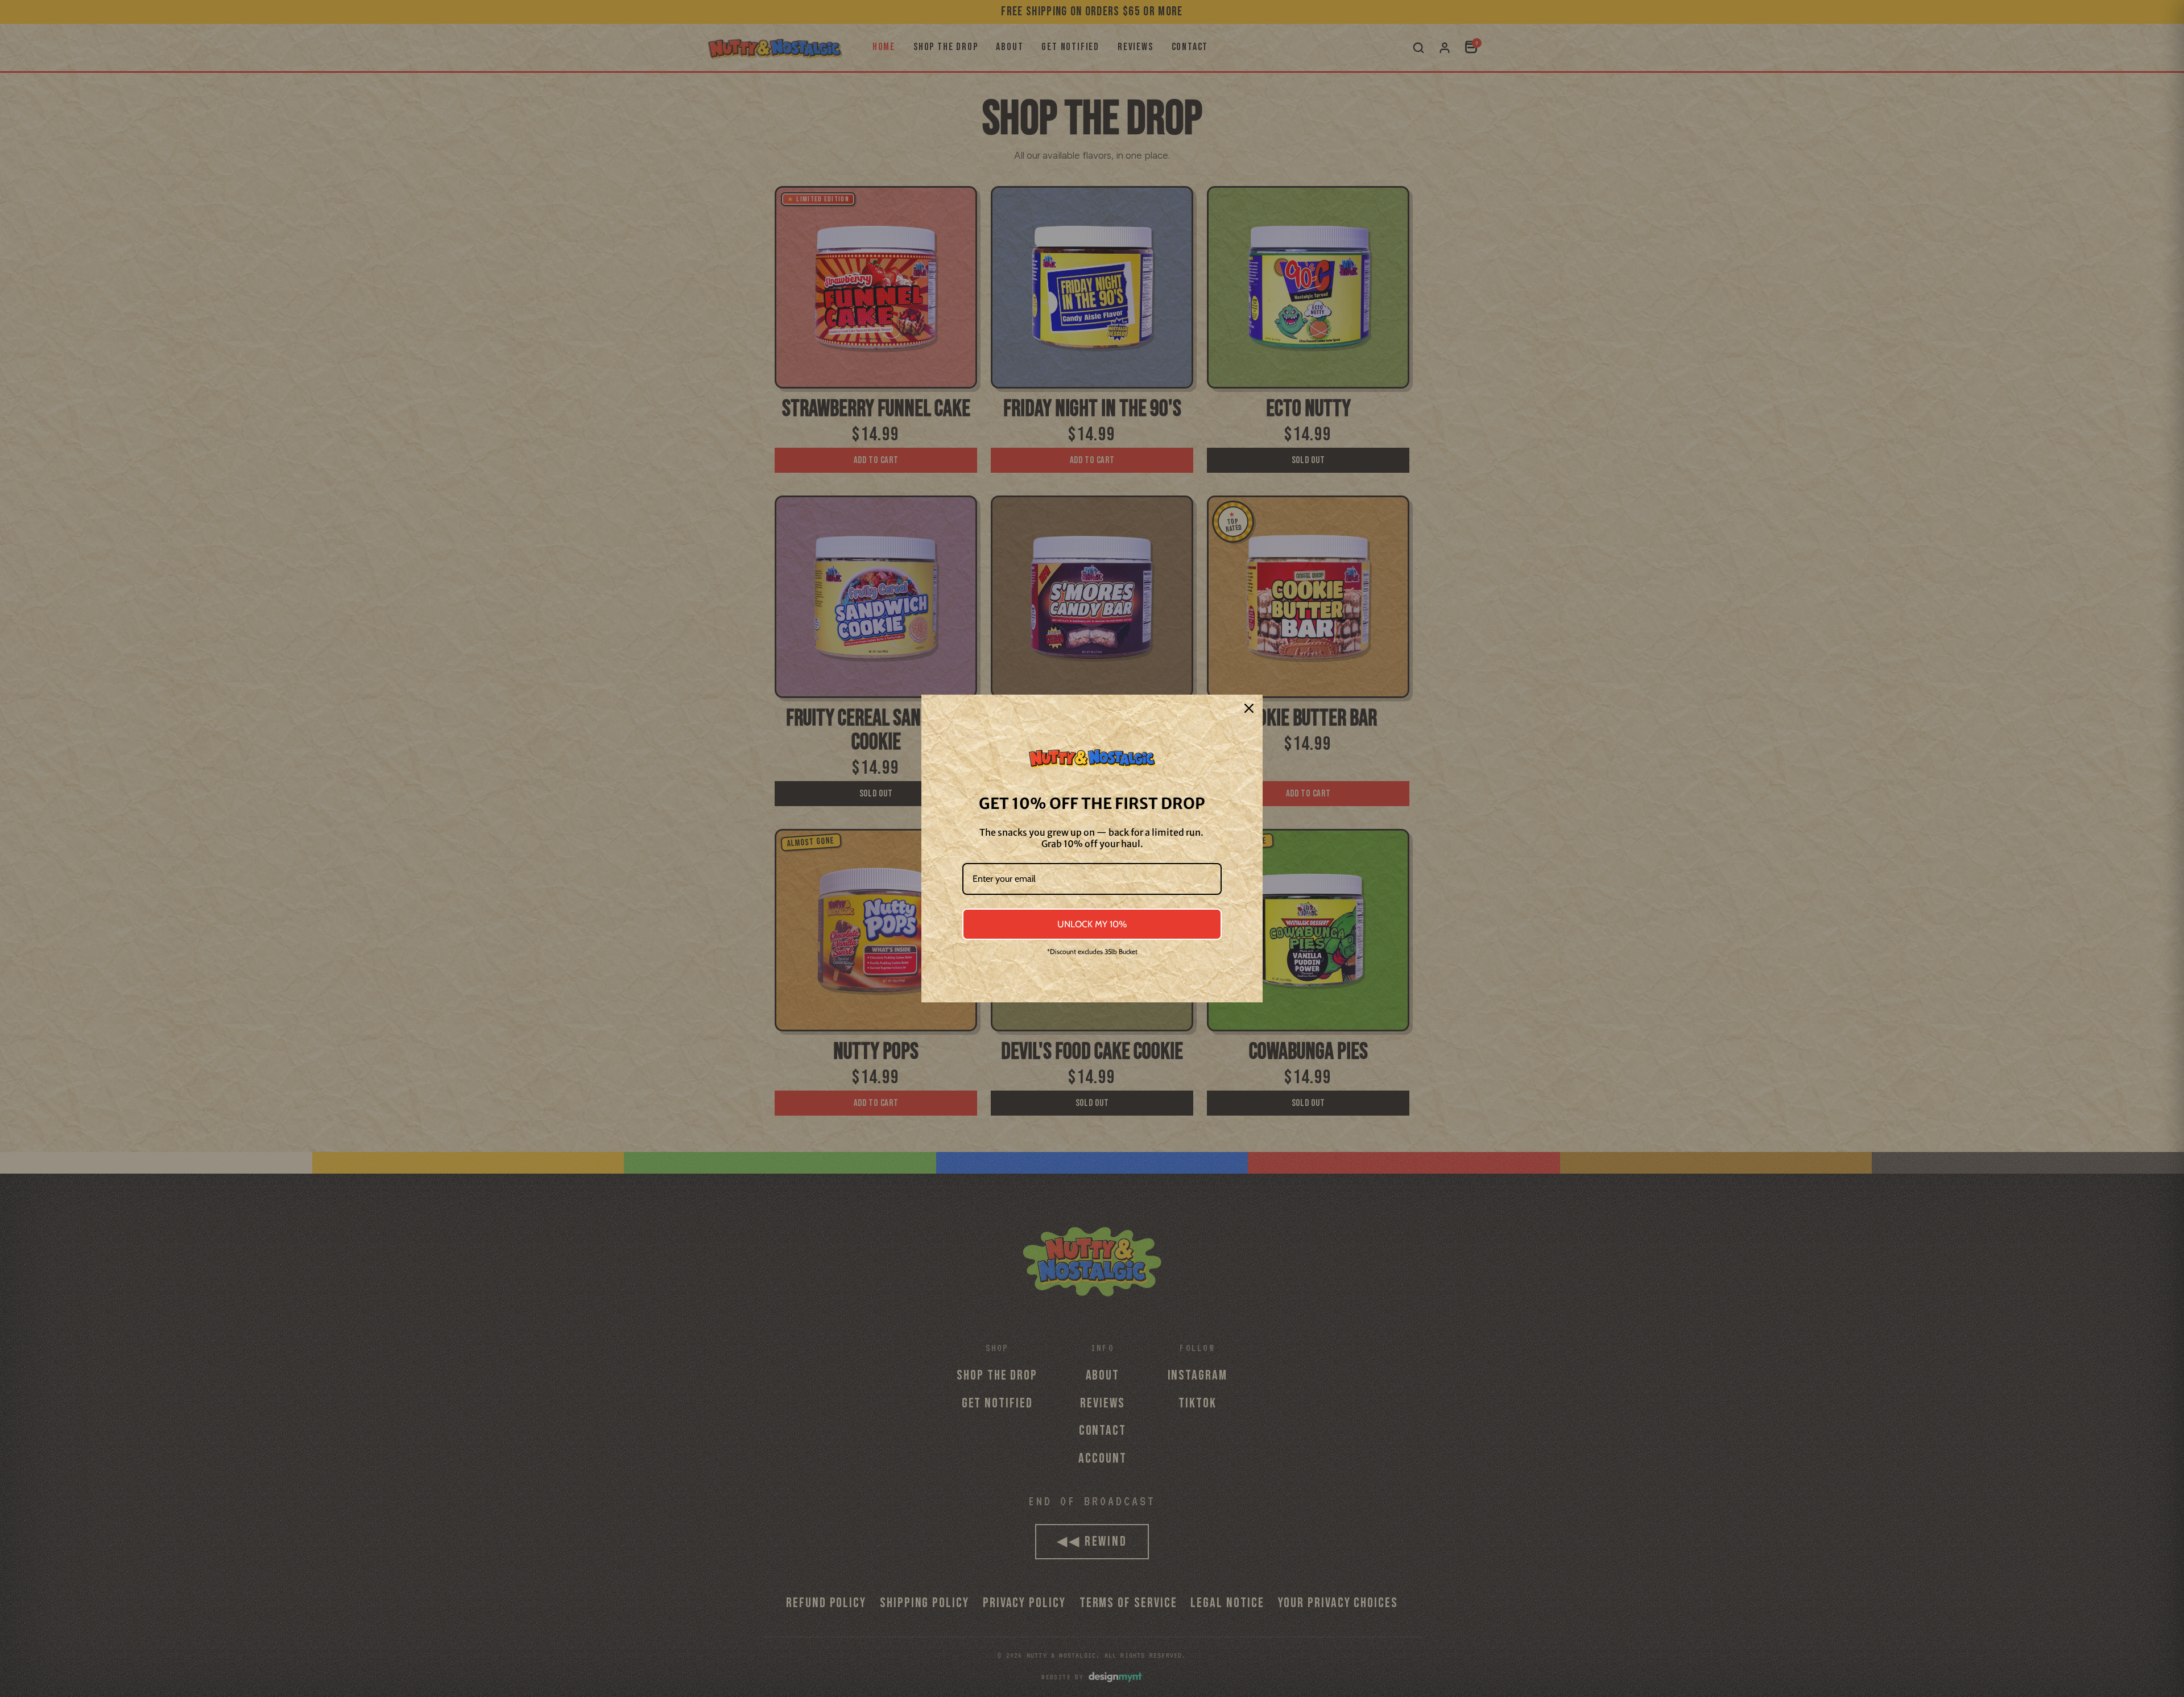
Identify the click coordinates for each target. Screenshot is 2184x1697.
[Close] (1249, 708)
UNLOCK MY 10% (1092, 924)
